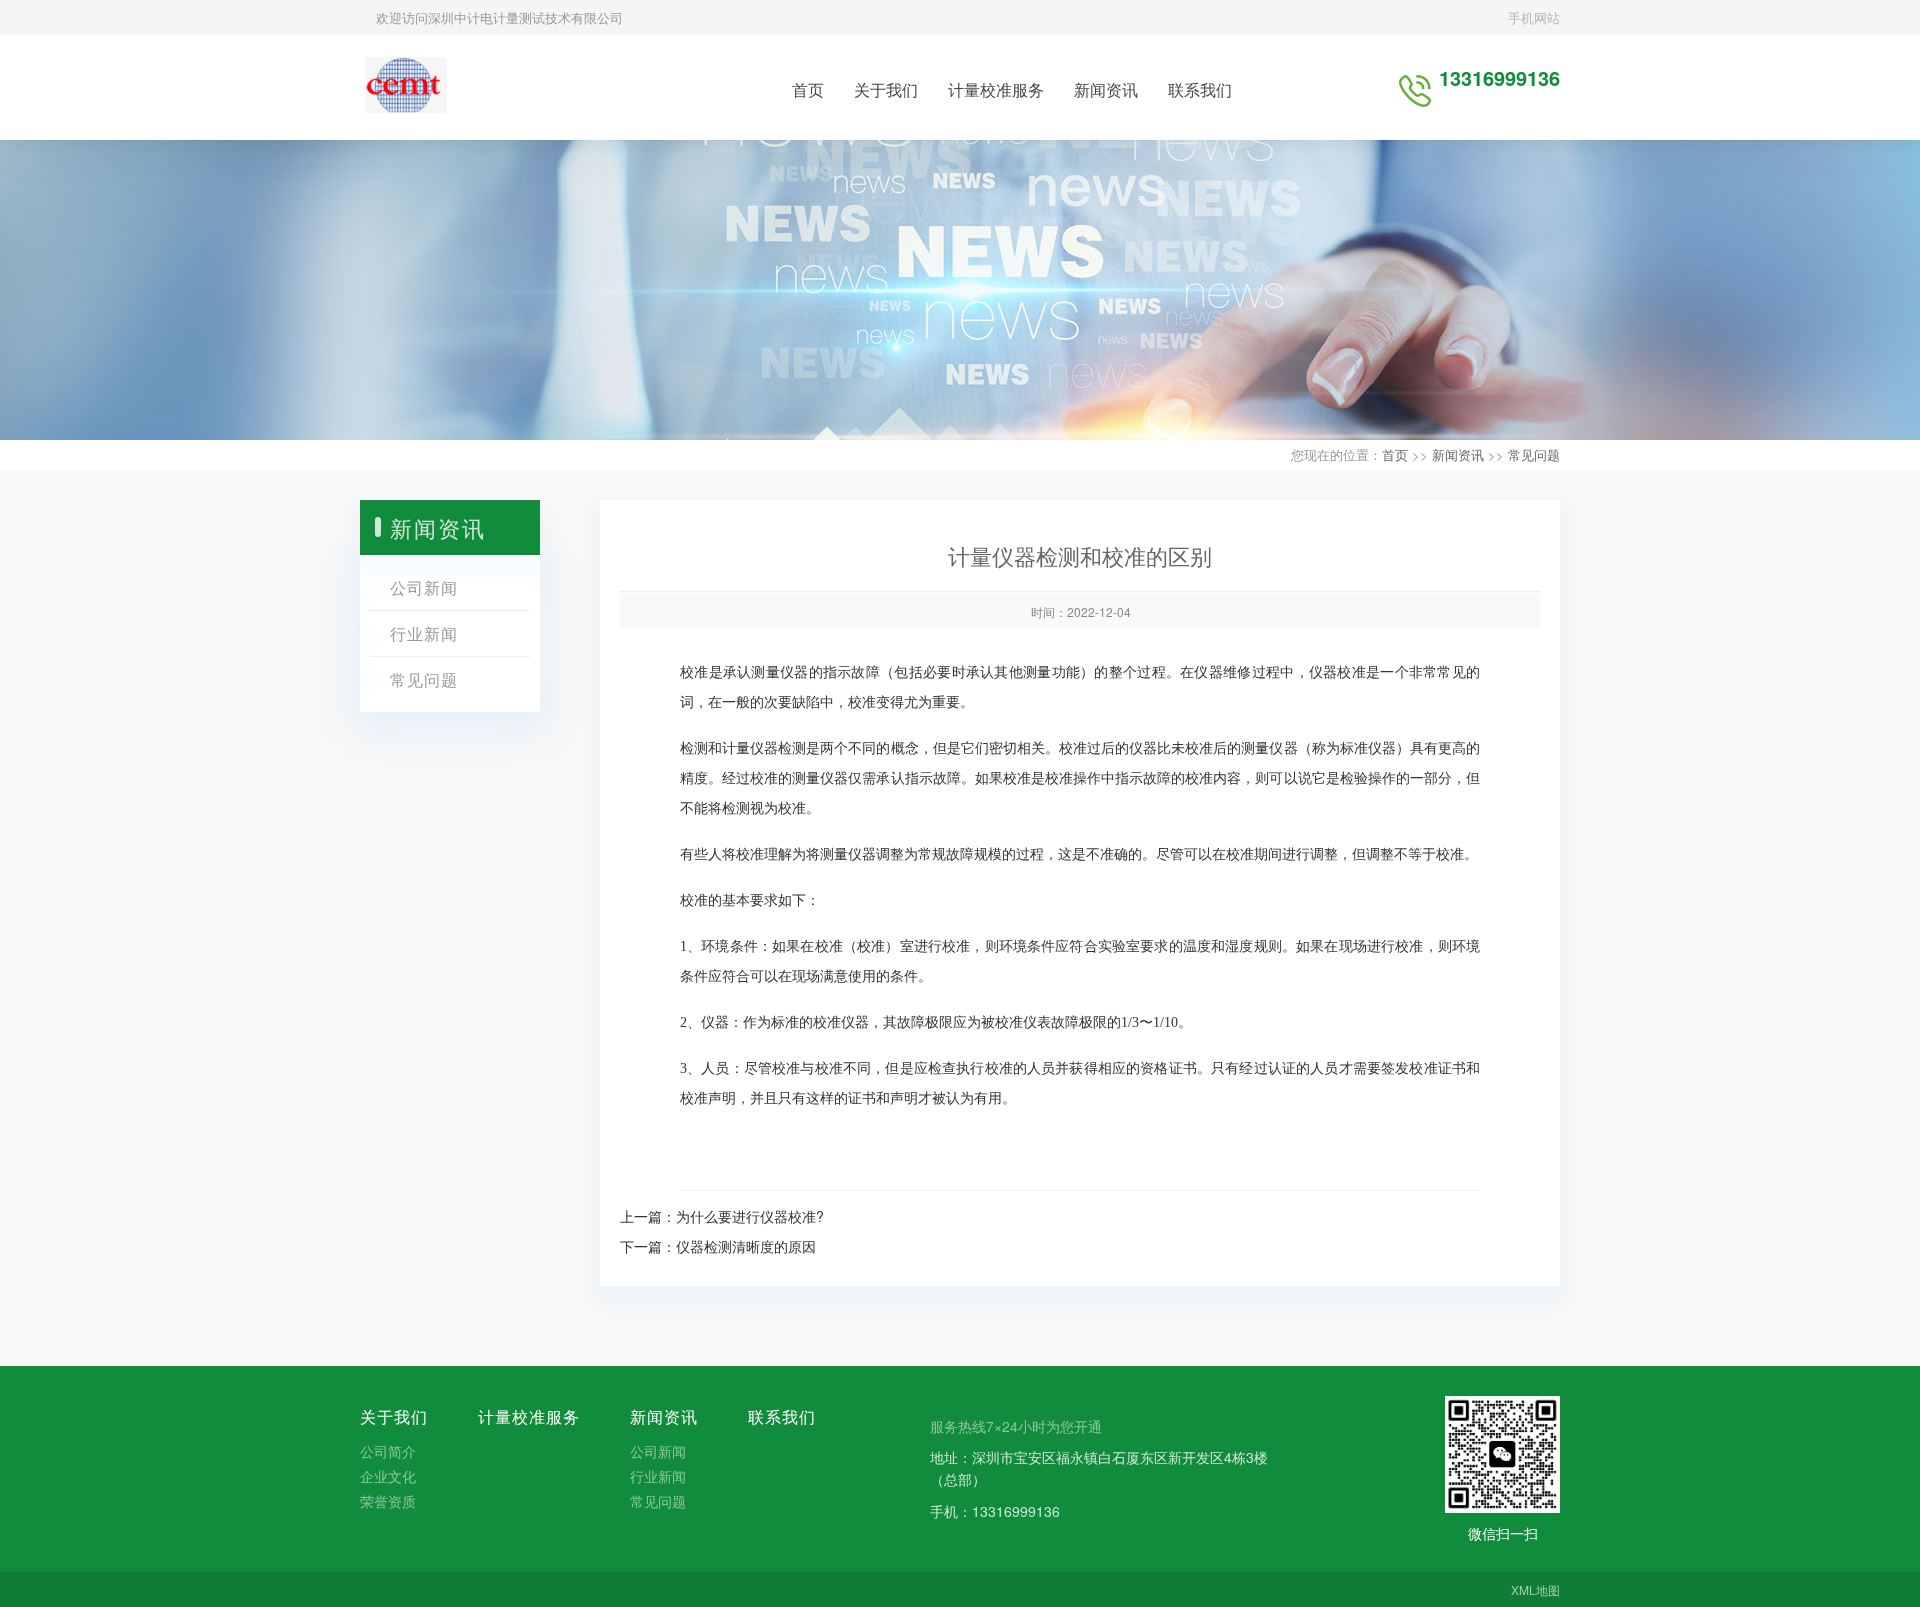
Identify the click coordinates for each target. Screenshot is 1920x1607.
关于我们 (886, 89)
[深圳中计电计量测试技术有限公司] (403, 85)
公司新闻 (424, 587)
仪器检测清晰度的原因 (746, 1246)
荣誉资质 (388, 1501)
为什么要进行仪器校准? (750, 1216)
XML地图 (1535, 1589)
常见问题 (1534, 454)
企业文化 (388, 1476)
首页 (808, 89)
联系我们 (1200, 89)
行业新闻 (424, 633)
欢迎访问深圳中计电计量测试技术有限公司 (497, 17)
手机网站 (1532, 17)
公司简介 (388, 1451)
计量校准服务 (996, 89)
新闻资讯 (1106, 89)
